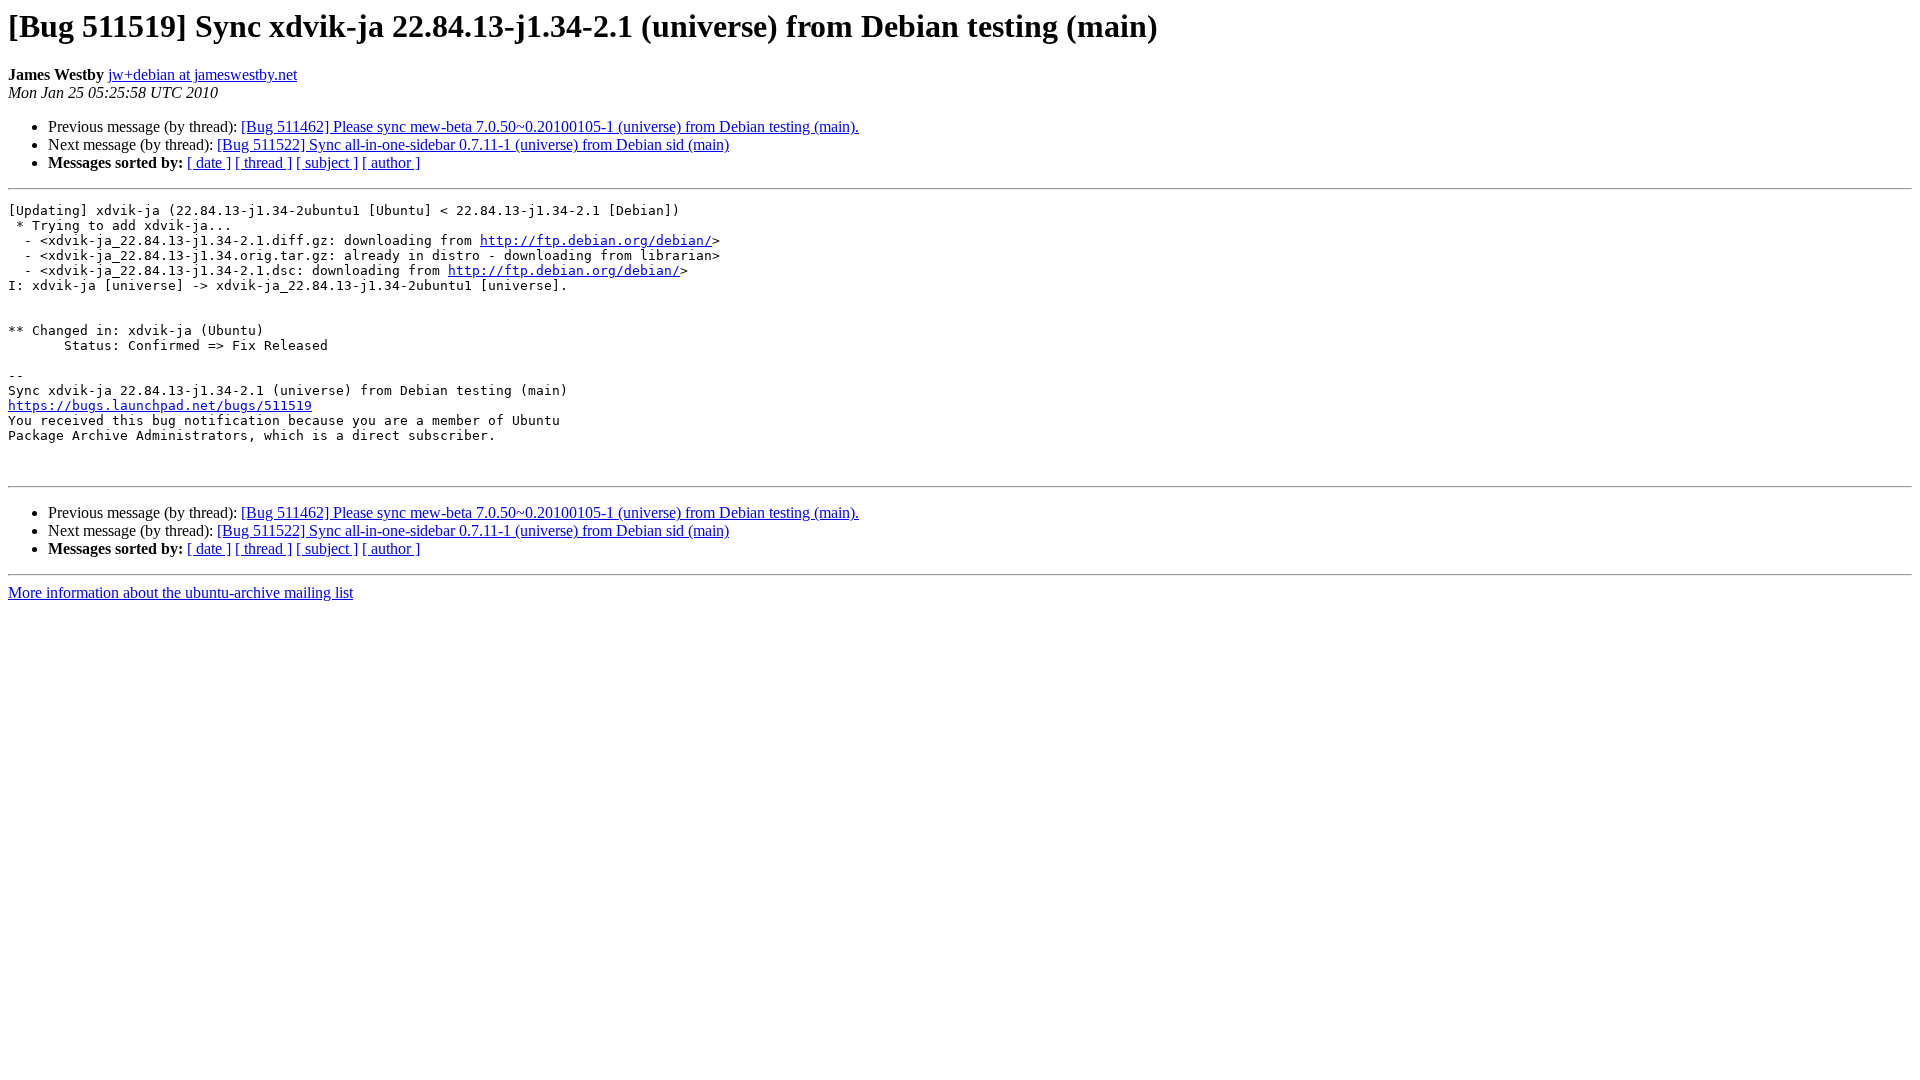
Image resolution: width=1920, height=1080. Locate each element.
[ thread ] (263, 162)
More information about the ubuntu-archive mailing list (180, 592)
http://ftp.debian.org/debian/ (596, 240)
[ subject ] (327, 162)
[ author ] (391, 162)
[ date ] (209, 162)
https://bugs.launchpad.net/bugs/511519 (160, 405)
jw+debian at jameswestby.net (202, 74)
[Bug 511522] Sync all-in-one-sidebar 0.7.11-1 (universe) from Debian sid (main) (473, 144)
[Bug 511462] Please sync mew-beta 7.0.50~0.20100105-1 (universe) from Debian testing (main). (550, 126)
